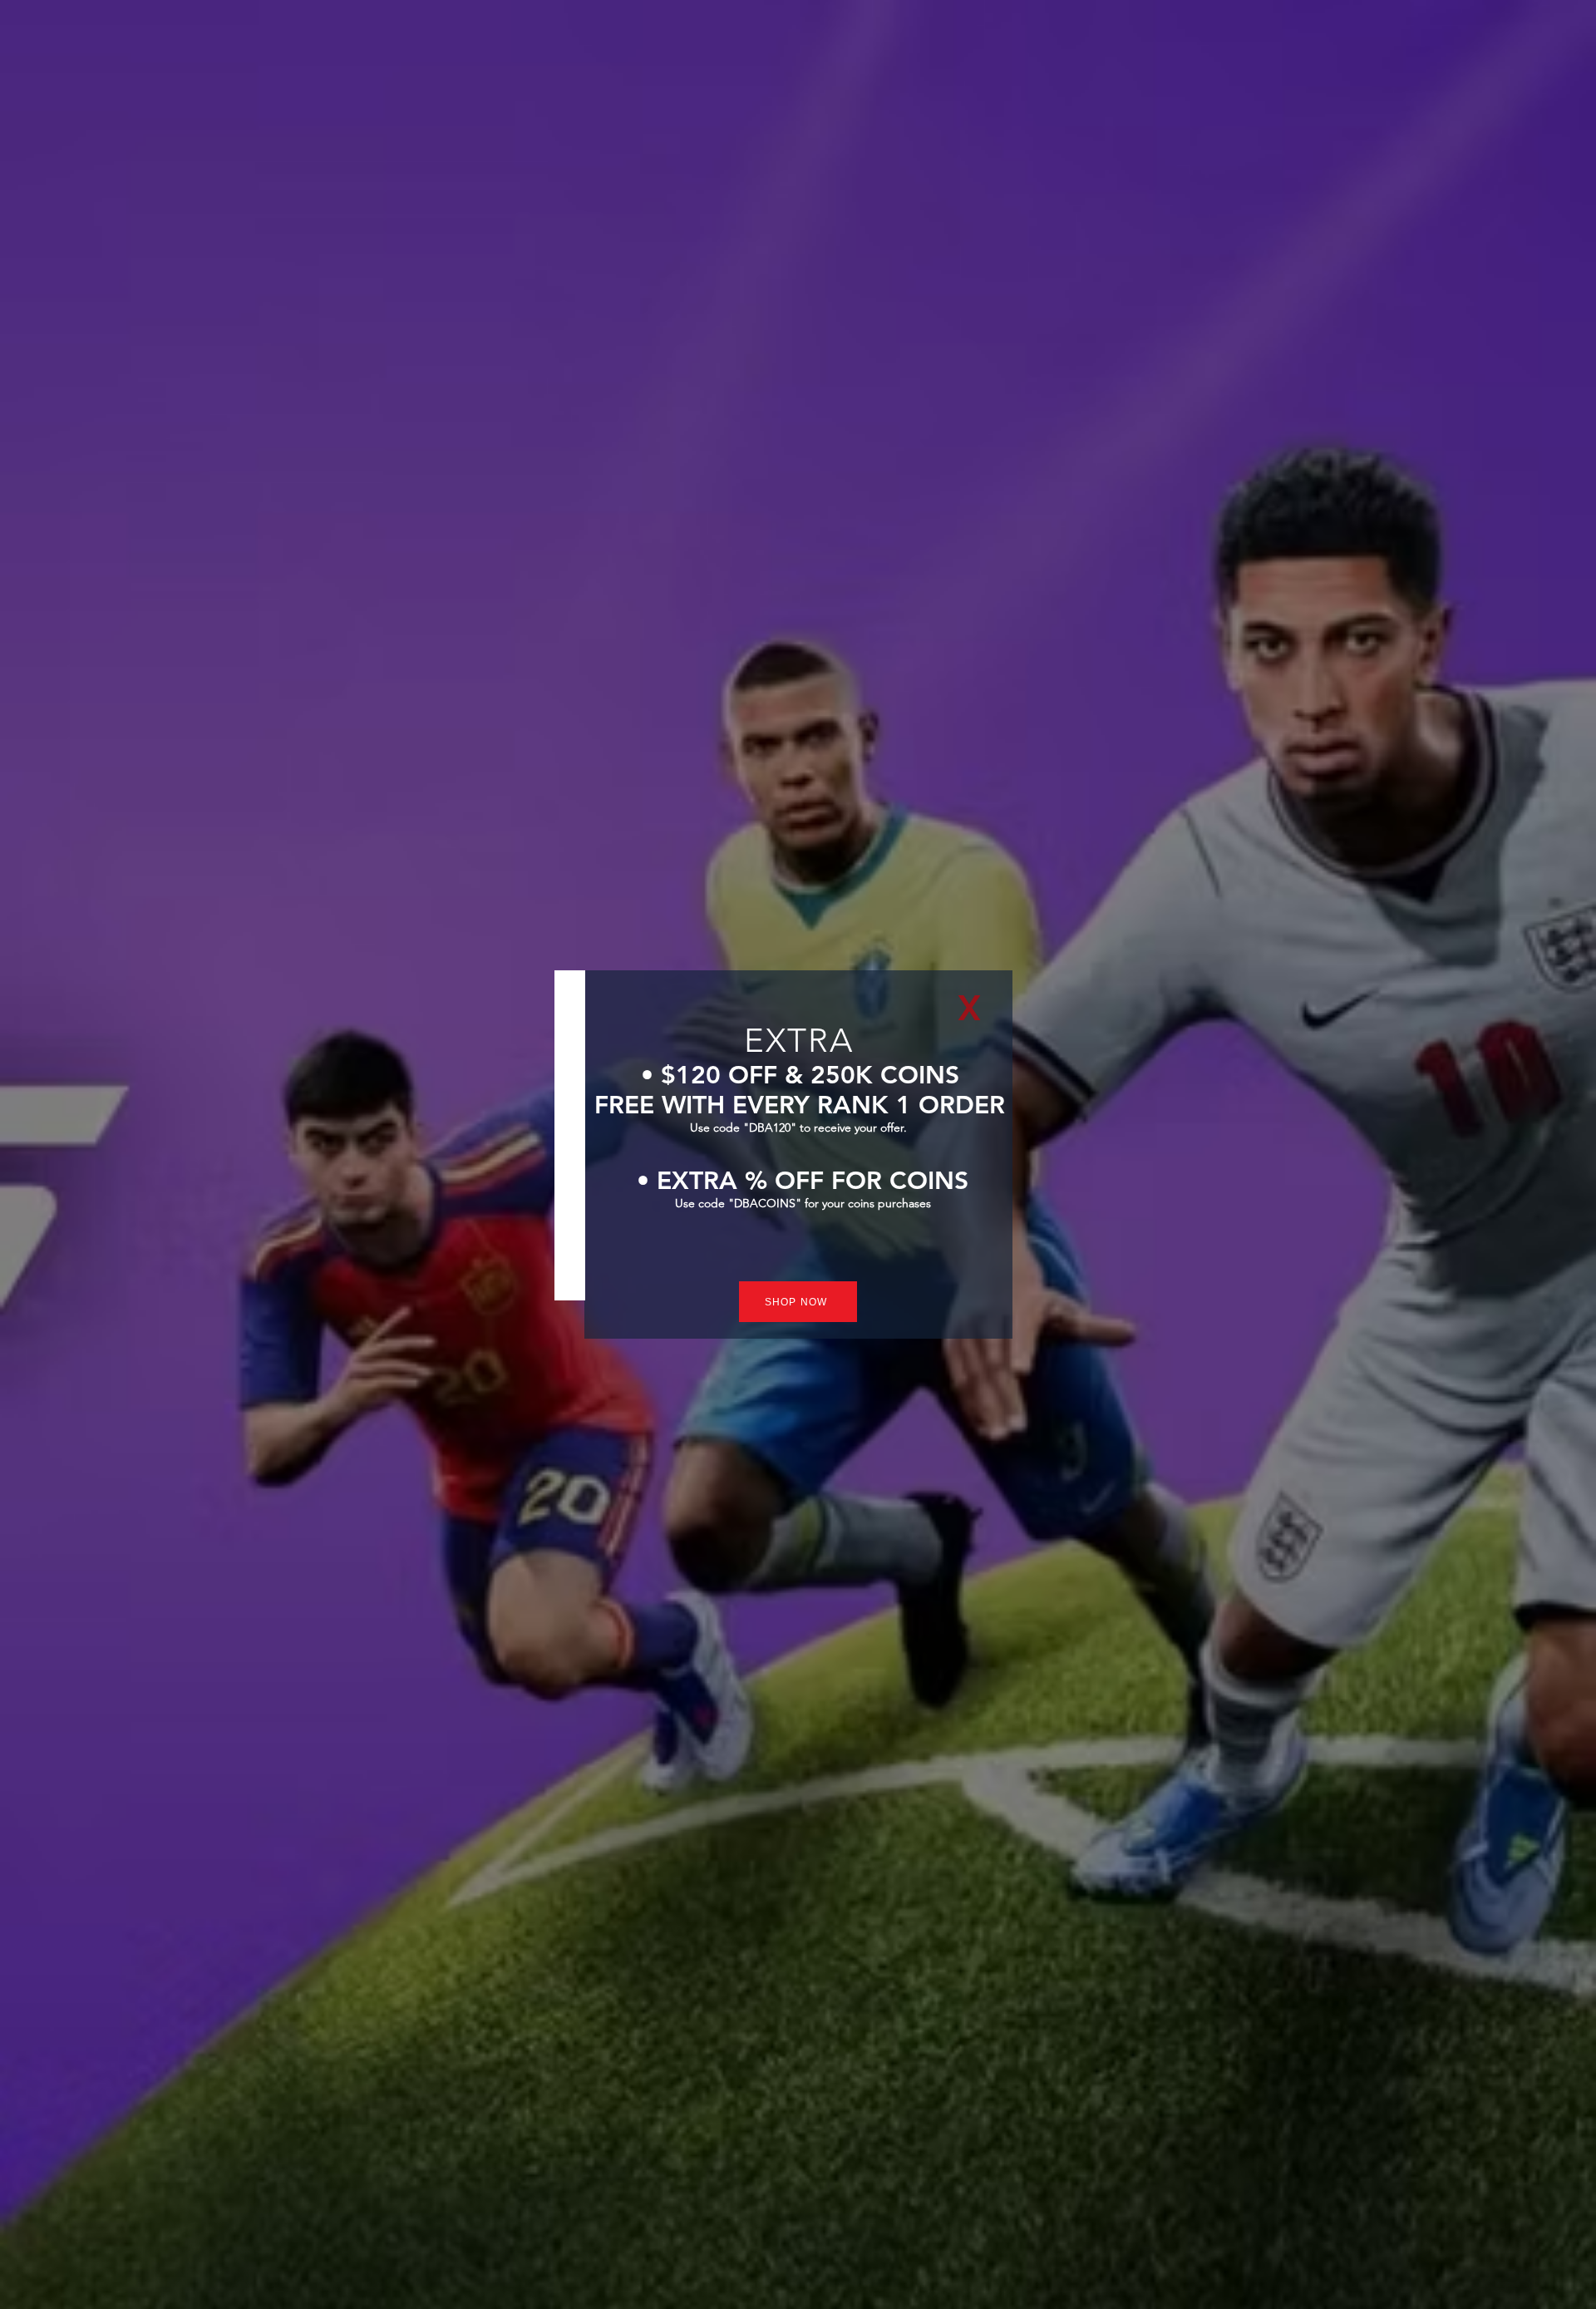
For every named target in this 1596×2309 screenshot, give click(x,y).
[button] (969, 1008)
